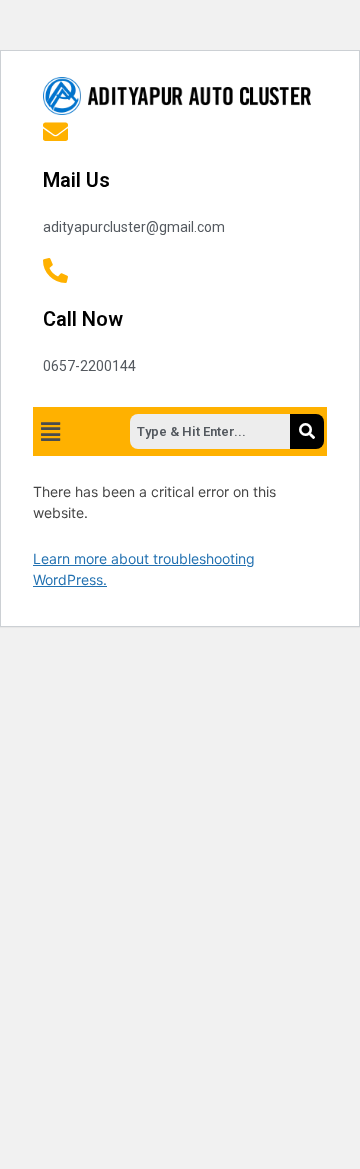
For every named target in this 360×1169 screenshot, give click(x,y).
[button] (50, 431)
